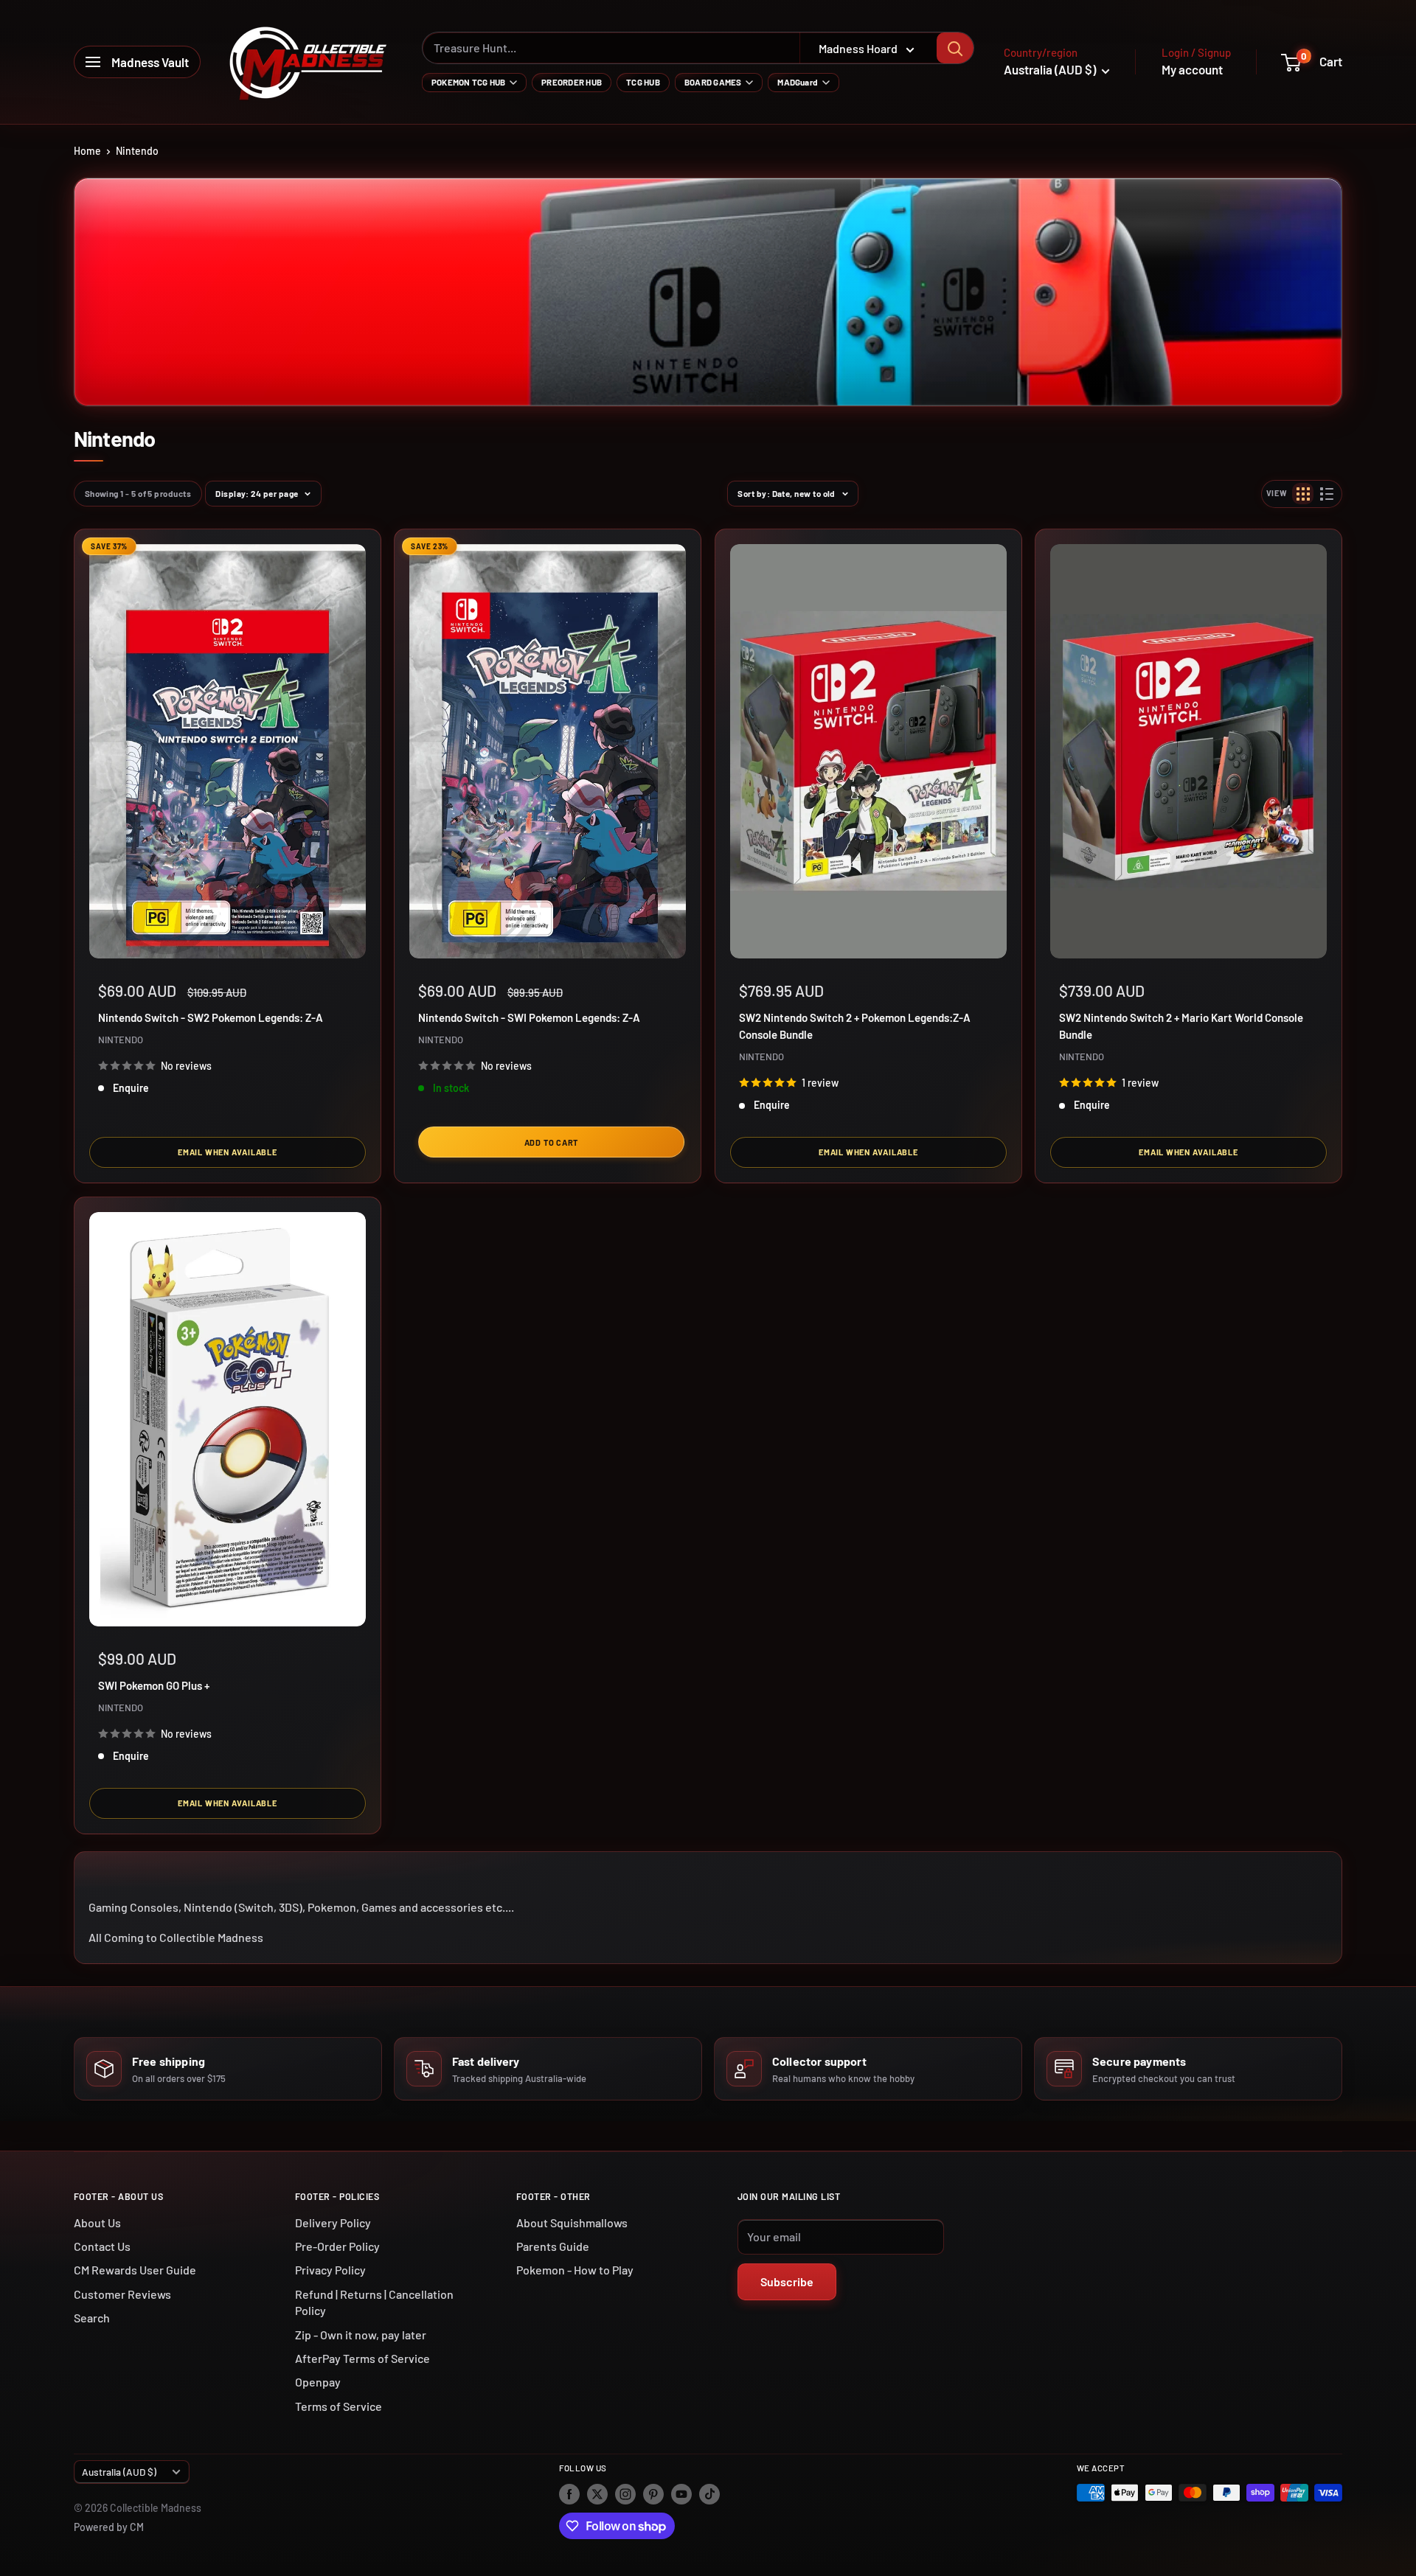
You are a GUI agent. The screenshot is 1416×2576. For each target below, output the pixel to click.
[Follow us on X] (597, 2494)
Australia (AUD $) (119, 2472)
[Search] (955, 48)
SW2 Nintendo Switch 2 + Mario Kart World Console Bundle (1181, 1026)
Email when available (227, 1153)
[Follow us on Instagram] (625, 2494)
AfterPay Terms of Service (362, 2358)
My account (1192, 69)
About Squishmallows (572, 2222)
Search (92, 2318)
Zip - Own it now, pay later (361, 2335)
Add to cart (551, 1142)
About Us (97, 2222)
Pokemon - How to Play (575, 2270)
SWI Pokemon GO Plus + (154, 1685)
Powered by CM (109, 2527)
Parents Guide (553, 2246)
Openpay (318, 2382)
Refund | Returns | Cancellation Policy (374, 2302)
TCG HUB (643, 82)
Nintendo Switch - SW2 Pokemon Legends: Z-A (211, 1017)
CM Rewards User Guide (135, 2270)
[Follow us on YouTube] (681, 2494)
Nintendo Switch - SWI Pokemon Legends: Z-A (529, 1017)
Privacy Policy (330, 2270)
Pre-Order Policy (337, 2246)
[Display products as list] (1327, 494)
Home (87, 151)
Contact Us (102, 2246)
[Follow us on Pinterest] (653, 2494)
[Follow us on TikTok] (709, 2494)
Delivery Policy (333, 2222)
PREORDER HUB (572, 82)
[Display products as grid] (1303, 494)
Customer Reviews (122, 2294)
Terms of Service (339, 2406)
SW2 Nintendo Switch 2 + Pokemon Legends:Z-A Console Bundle (855, 1026)
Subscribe (787, 2281)
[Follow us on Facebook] (569, 2494)
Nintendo (137, 151)
